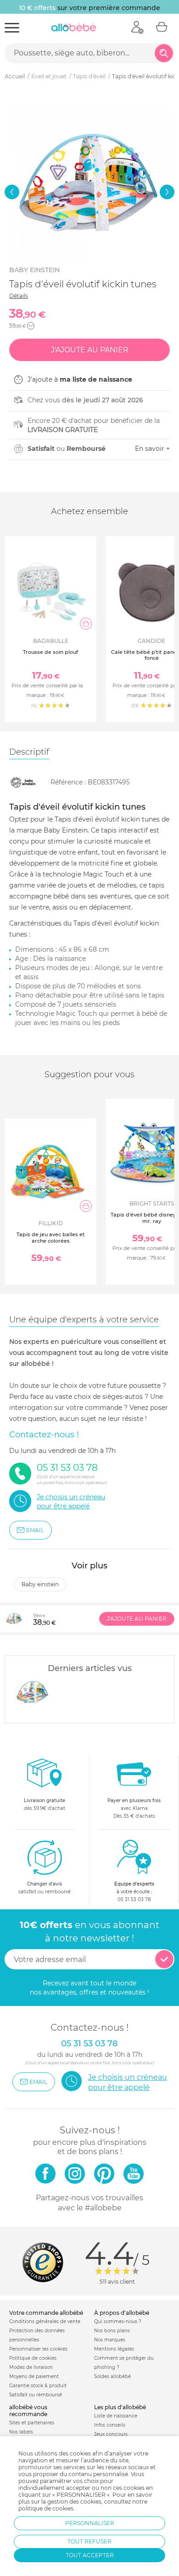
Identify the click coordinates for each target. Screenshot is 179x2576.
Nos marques (110, 2340)
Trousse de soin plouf (50, 652)
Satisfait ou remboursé (36, 2395)
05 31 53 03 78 (134, 1899)
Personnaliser (90, 2523)
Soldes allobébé (112, 2376)
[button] (12, 192)
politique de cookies (46, 2508)
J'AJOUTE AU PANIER (137, 1619)
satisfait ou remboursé (45, 1888)
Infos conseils (110, 2425)
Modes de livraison (31, 2367)
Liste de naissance (116, 2416)
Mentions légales (114, 2349)
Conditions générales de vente (45, 2321)
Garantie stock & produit (38, 2386)
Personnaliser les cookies (38, 2349)
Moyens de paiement (34, 2376)
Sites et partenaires (32, 2423)
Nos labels (21, 2432)
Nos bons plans (112, 2331)
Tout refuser (89, 2541)
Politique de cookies (33, 2358)
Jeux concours (111, 2434)
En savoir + (152, 449)
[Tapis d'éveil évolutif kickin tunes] (33, 1693)
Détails (19, 296)
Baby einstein (34, 270)
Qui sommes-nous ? (118, 2321)
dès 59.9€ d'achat (45, 1804)
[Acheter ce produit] (86, 624)
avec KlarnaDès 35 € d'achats (134, 1808)
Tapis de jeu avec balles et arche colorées (51, 1237)
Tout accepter (90, 2555)
